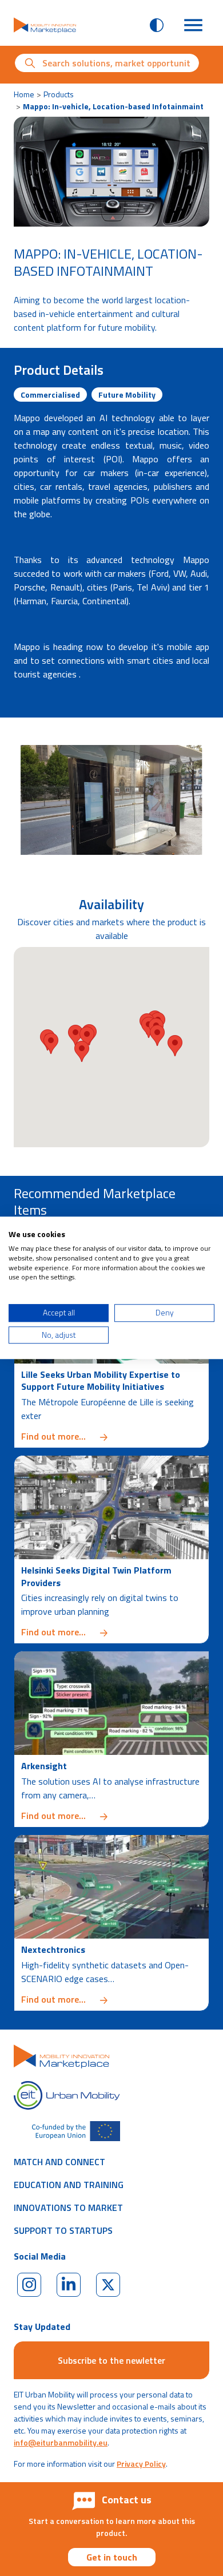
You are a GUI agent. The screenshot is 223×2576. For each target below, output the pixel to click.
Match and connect (59, 2162)
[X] (108, 2285)
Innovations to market (68, 2208)
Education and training (69, 2185)
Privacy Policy (141, 2464)
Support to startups (63, 2230)
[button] (157, 1035)
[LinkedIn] (69, 2285)
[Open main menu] (193, 25)
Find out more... (111, 1436)
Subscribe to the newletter (111, 2360)
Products (59, 94)
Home (24, 94)
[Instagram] (29, 2285)
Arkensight (44, 1766)
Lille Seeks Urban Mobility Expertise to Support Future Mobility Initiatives (101, 1381)
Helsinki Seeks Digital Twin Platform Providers (96, 1576)
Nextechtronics (53, 1949)
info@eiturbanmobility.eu (61, 2442)
